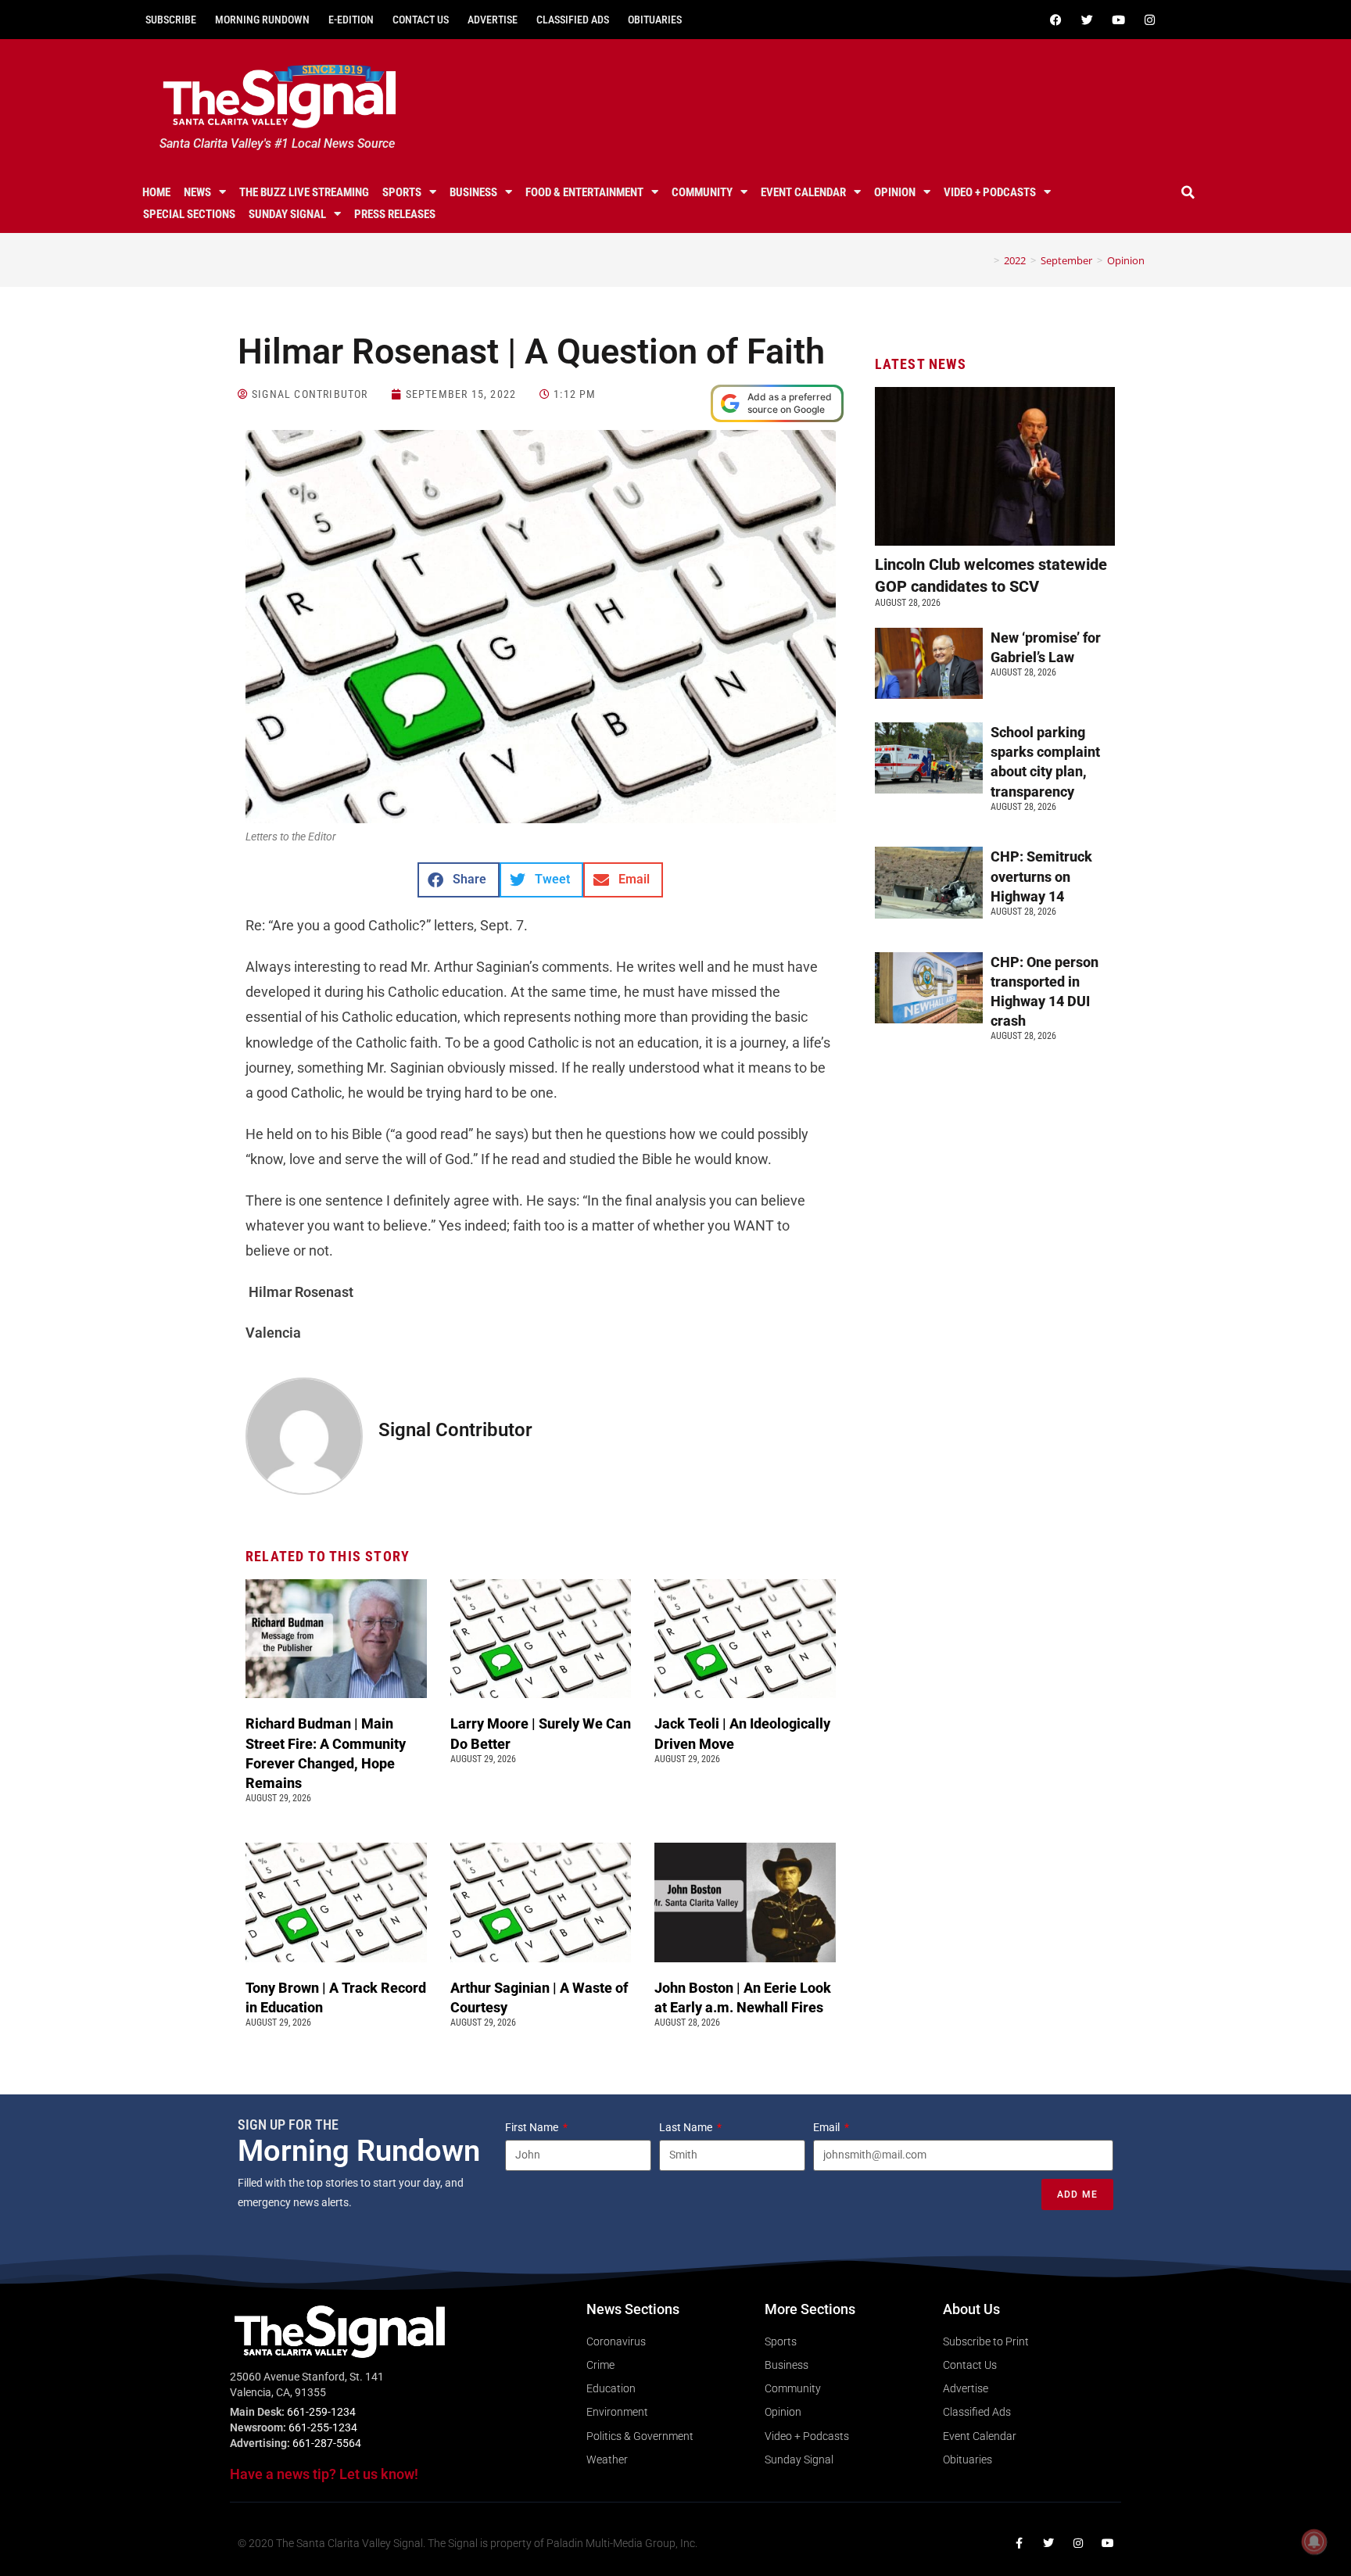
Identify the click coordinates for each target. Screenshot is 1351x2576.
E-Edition (351, 20)
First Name (533, 2127)
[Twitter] (1087, 20)
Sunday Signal (287, 214)
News (197, 192)
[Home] (985, 260)
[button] (1188, 192)
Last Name (687, 2127)
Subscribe (171, 20)
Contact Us (421, 20)
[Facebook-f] (1019, 2543)
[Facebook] (1055, 20)
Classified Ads (573, 20)
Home (156, 192)
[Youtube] (1118, 20)
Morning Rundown (262, 20)
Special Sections (189, 214)
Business (473, 192)
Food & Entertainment (584, 192)
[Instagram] (1149, 20)
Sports (402, 192)
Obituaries (655, 20)
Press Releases (395, 214)
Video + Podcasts (990, 192)
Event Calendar (803, 192)
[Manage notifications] (1314, 2542)
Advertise (493, 20)
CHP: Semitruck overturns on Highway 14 (1041, 876)
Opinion (895, 192)
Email (828, 2127)
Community (702, 192)
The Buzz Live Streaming (304, 192)
